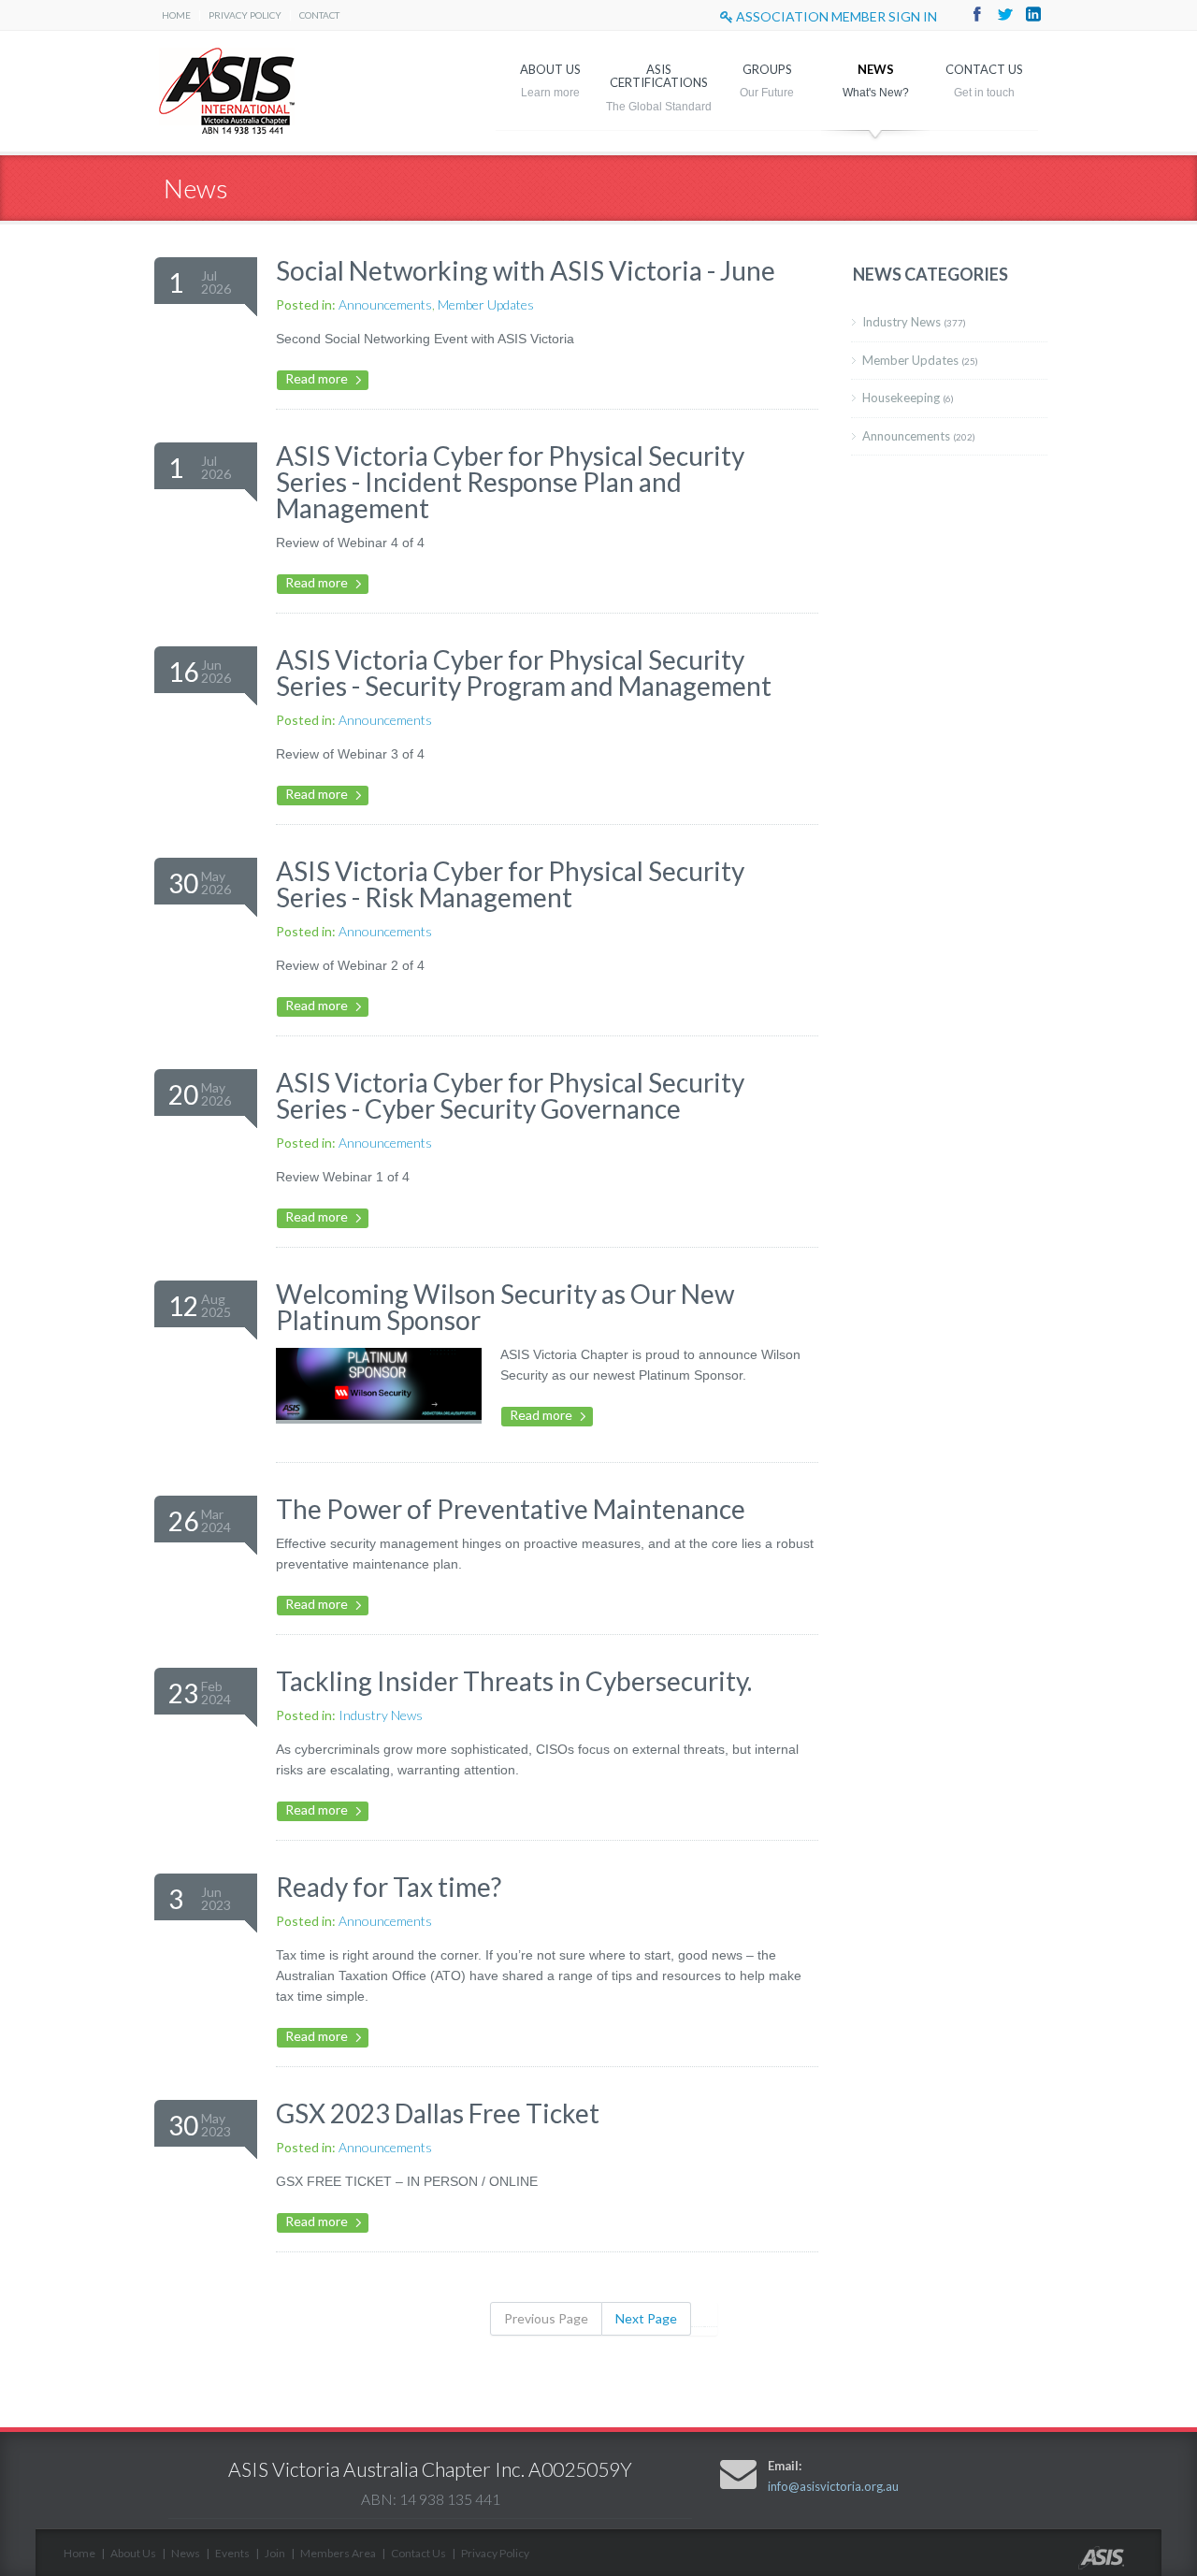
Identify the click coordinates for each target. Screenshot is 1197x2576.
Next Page (646, 2318)
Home (176, 15)
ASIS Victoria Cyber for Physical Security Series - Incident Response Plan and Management (510, 482)
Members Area (338, 2553)
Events (232, 2553)
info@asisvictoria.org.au (833, 2486)
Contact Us (984, 69)
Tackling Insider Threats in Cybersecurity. (514, 1681)
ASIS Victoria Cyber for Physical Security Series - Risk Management (510, 884)
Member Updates (486, 304)
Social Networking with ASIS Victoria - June (526, 270)
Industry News (381, 1715)
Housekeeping (908, 398)
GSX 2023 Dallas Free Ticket (438, 2113)
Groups (767, 69)
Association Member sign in (835, 16)
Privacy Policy (245, 15)
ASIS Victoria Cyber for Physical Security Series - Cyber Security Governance (510, 1095)
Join (275, 2553)
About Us (550, 69)
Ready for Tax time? (389, 1887)
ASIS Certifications (659, 76)
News (876, 69)
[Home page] (1120, 2564)
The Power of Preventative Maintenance (511, 1509)
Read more (317, 378)
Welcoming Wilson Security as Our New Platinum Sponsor (505, 1307)
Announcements (385, 304)
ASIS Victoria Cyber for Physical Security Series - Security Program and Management (524, 673)
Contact (319, 15)
